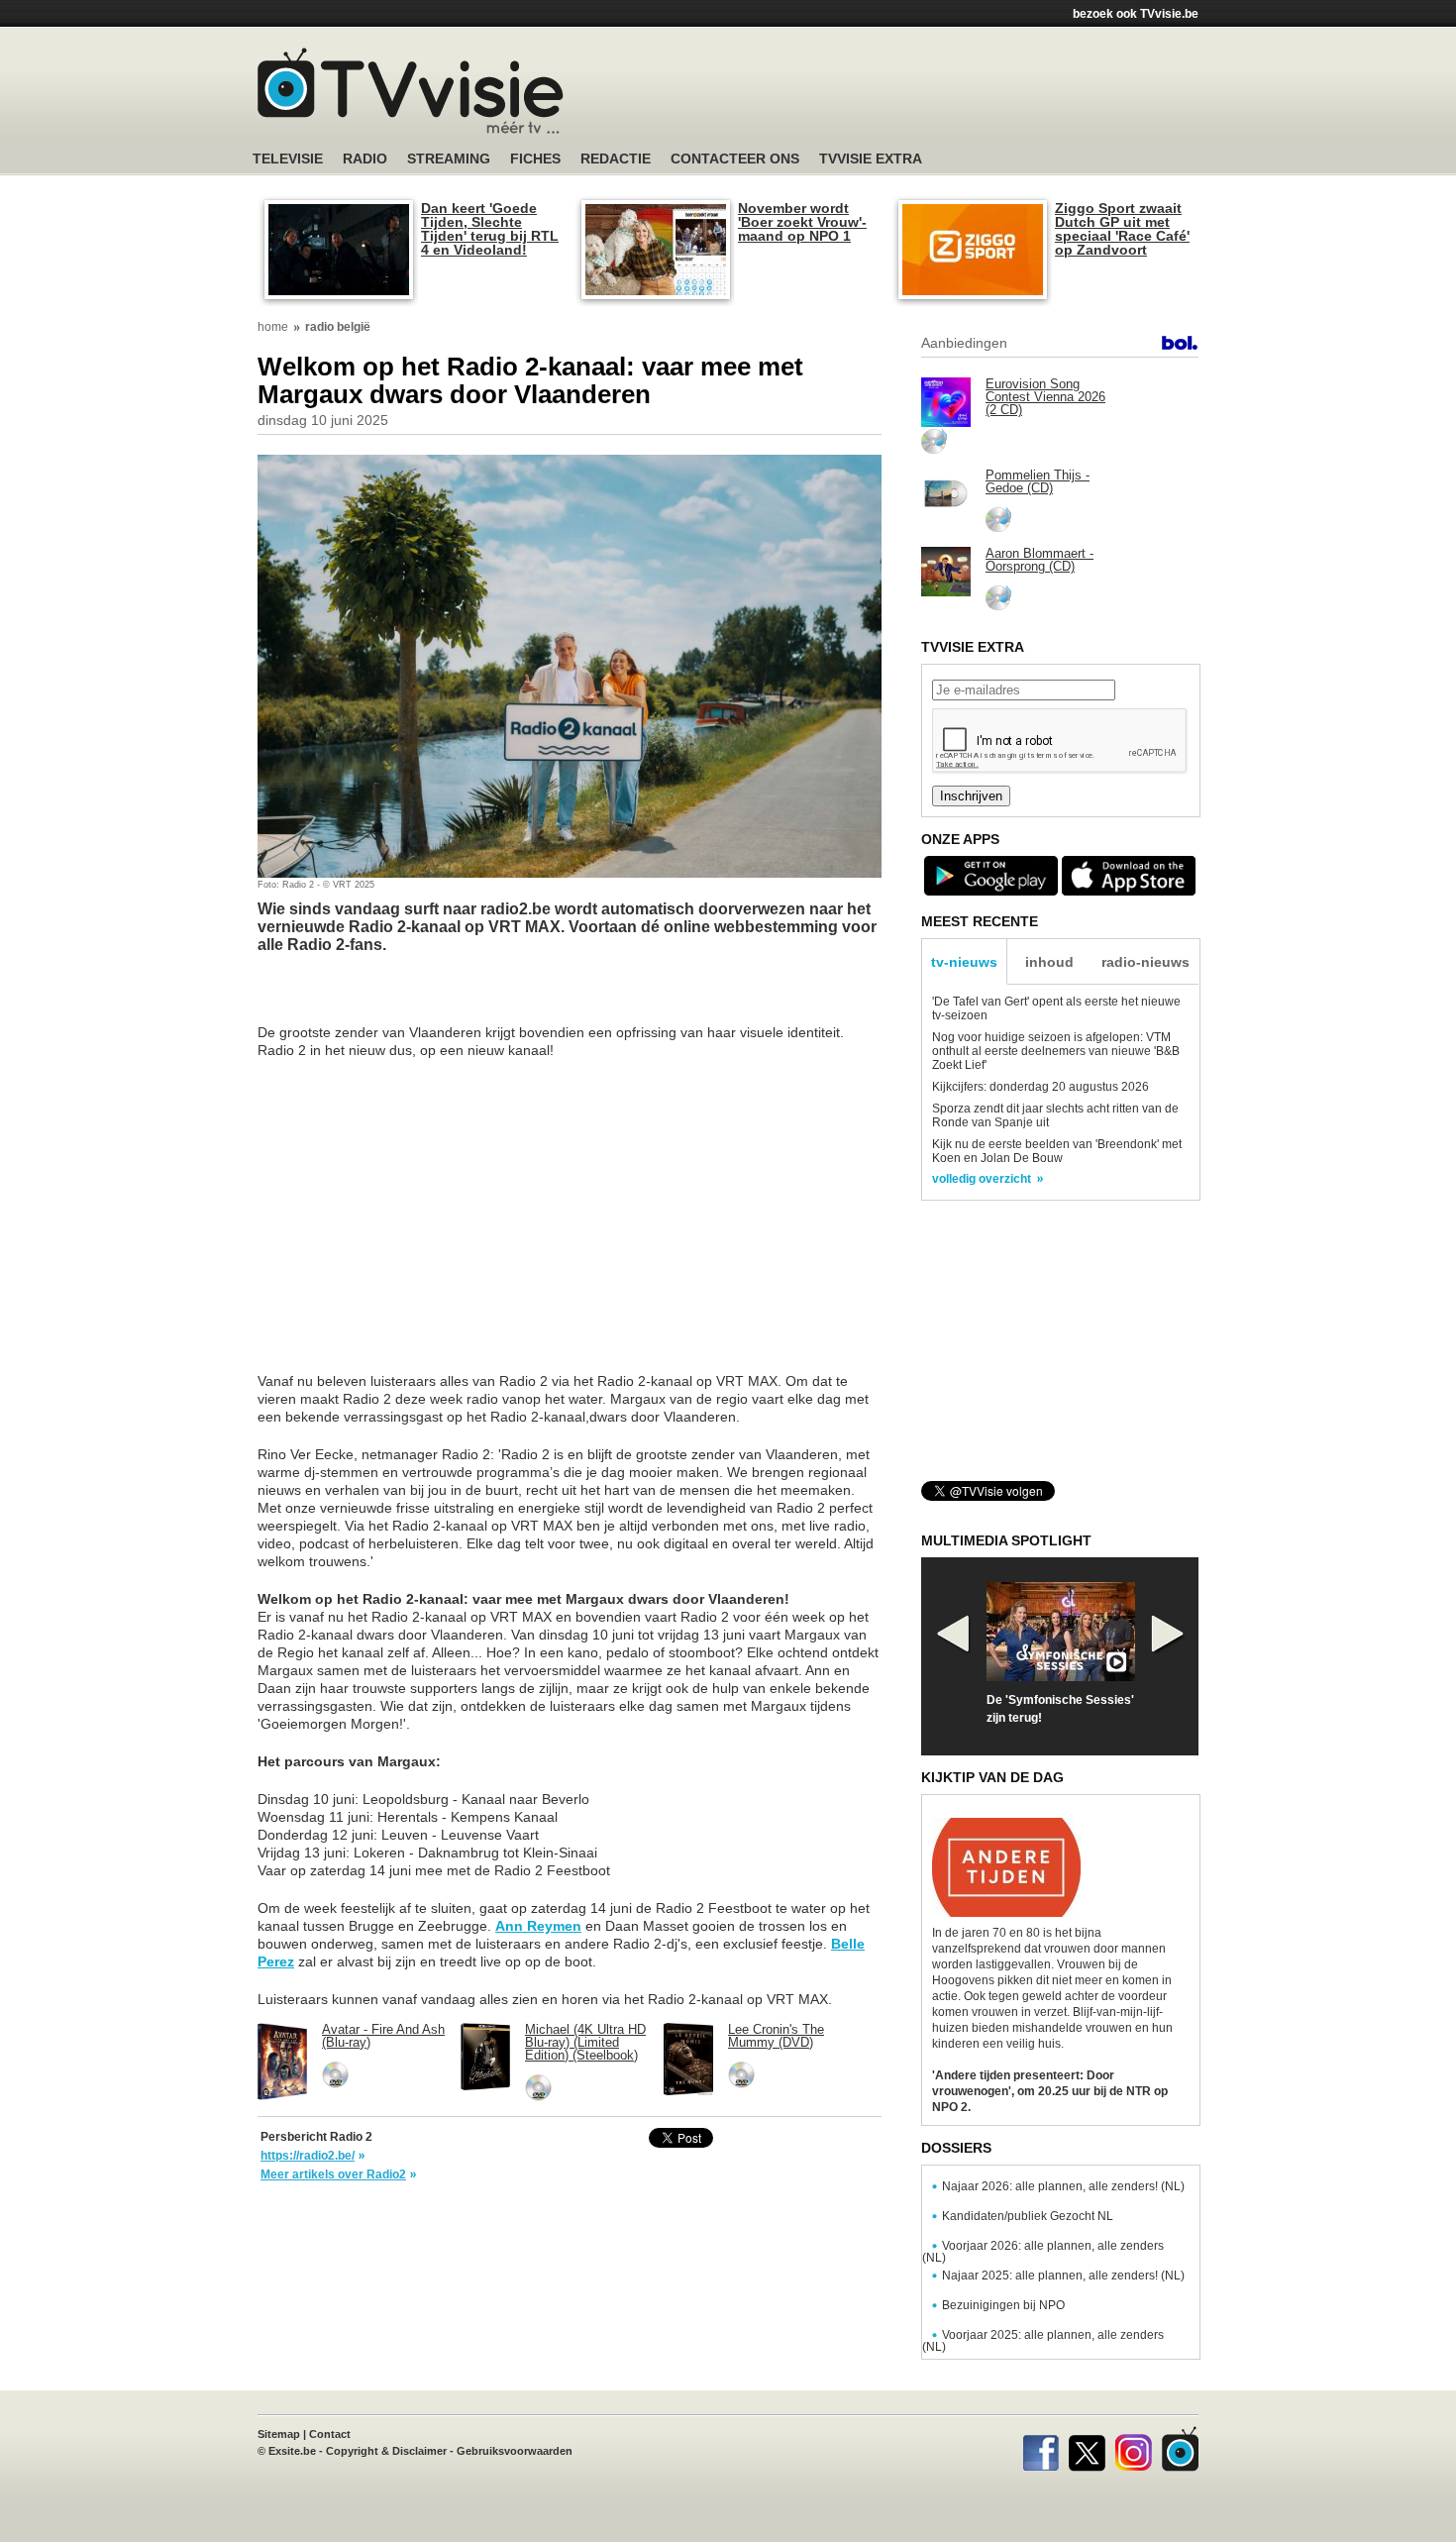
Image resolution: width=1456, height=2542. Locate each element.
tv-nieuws (964, 962)
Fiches (535, 159)
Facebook (1040, 2449)
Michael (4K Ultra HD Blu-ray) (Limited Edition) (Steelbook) (585, 2042)
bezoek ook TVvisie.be (1136, 14)
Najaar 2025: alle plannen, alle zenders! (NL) (1063, 2276)
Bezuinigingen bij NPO (1003, 2305)
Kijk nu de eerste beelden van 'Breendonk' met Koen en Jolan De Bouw (1057, 1151)
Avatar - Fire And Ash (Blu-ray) (383, 2036)
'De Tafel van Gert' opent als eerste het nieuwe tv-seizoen (1056, 1008)
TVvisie (1180, 2449)
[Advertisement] (916, 94)
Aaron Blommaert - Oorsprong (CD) (1040, 560)
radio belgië (338, 327)
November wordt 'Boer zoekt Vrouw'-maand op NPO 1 (802, 222)
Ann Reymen (538, 1926)
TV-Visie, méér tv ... (411, 91)
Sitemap (279, 2434)
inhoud (1049, 962)
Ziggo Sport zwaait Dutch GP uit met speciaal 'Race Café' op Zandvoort (1122, 229)
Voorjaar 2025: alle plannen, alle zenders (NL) (1043, 2341)
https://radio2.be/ (308, 2156)
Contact (330, 2434)
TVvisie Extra (871, 159)
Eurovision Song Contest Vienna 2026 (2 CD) (1045, 397)
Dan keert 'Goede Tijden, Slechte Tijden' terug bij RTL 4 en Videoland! (490, 229)
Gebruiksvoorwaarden (515, 2451)
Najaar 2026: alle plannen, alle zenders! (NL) (1063, 2186)
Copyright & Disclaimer (386, 2451)
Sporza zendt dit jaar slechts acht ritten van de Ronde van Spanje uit (1055, 1115)
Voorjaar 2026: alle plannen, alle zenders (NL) (1043, 2252)
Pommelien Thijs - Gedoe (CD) (1038, 481)
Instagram (1134, 2449)
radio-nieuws (1145, 962)
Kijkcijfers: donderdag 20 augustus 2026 (1040, 1087)
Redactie (616, 159)
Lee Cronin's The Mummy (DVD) (776, 2036)
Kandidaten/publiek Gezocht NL (1028, 2216)
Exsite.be (292, 2451)
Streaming (449, 159)
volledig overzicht (982, 1179)
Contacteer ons (735, 159)
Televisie (288, 159)
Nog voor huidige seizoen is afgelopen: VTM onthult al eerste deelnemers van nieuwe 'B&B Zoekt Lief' (1056, 1051)
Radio (365, 159)
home (273, 327)
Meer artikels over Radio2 (333, 2174)
